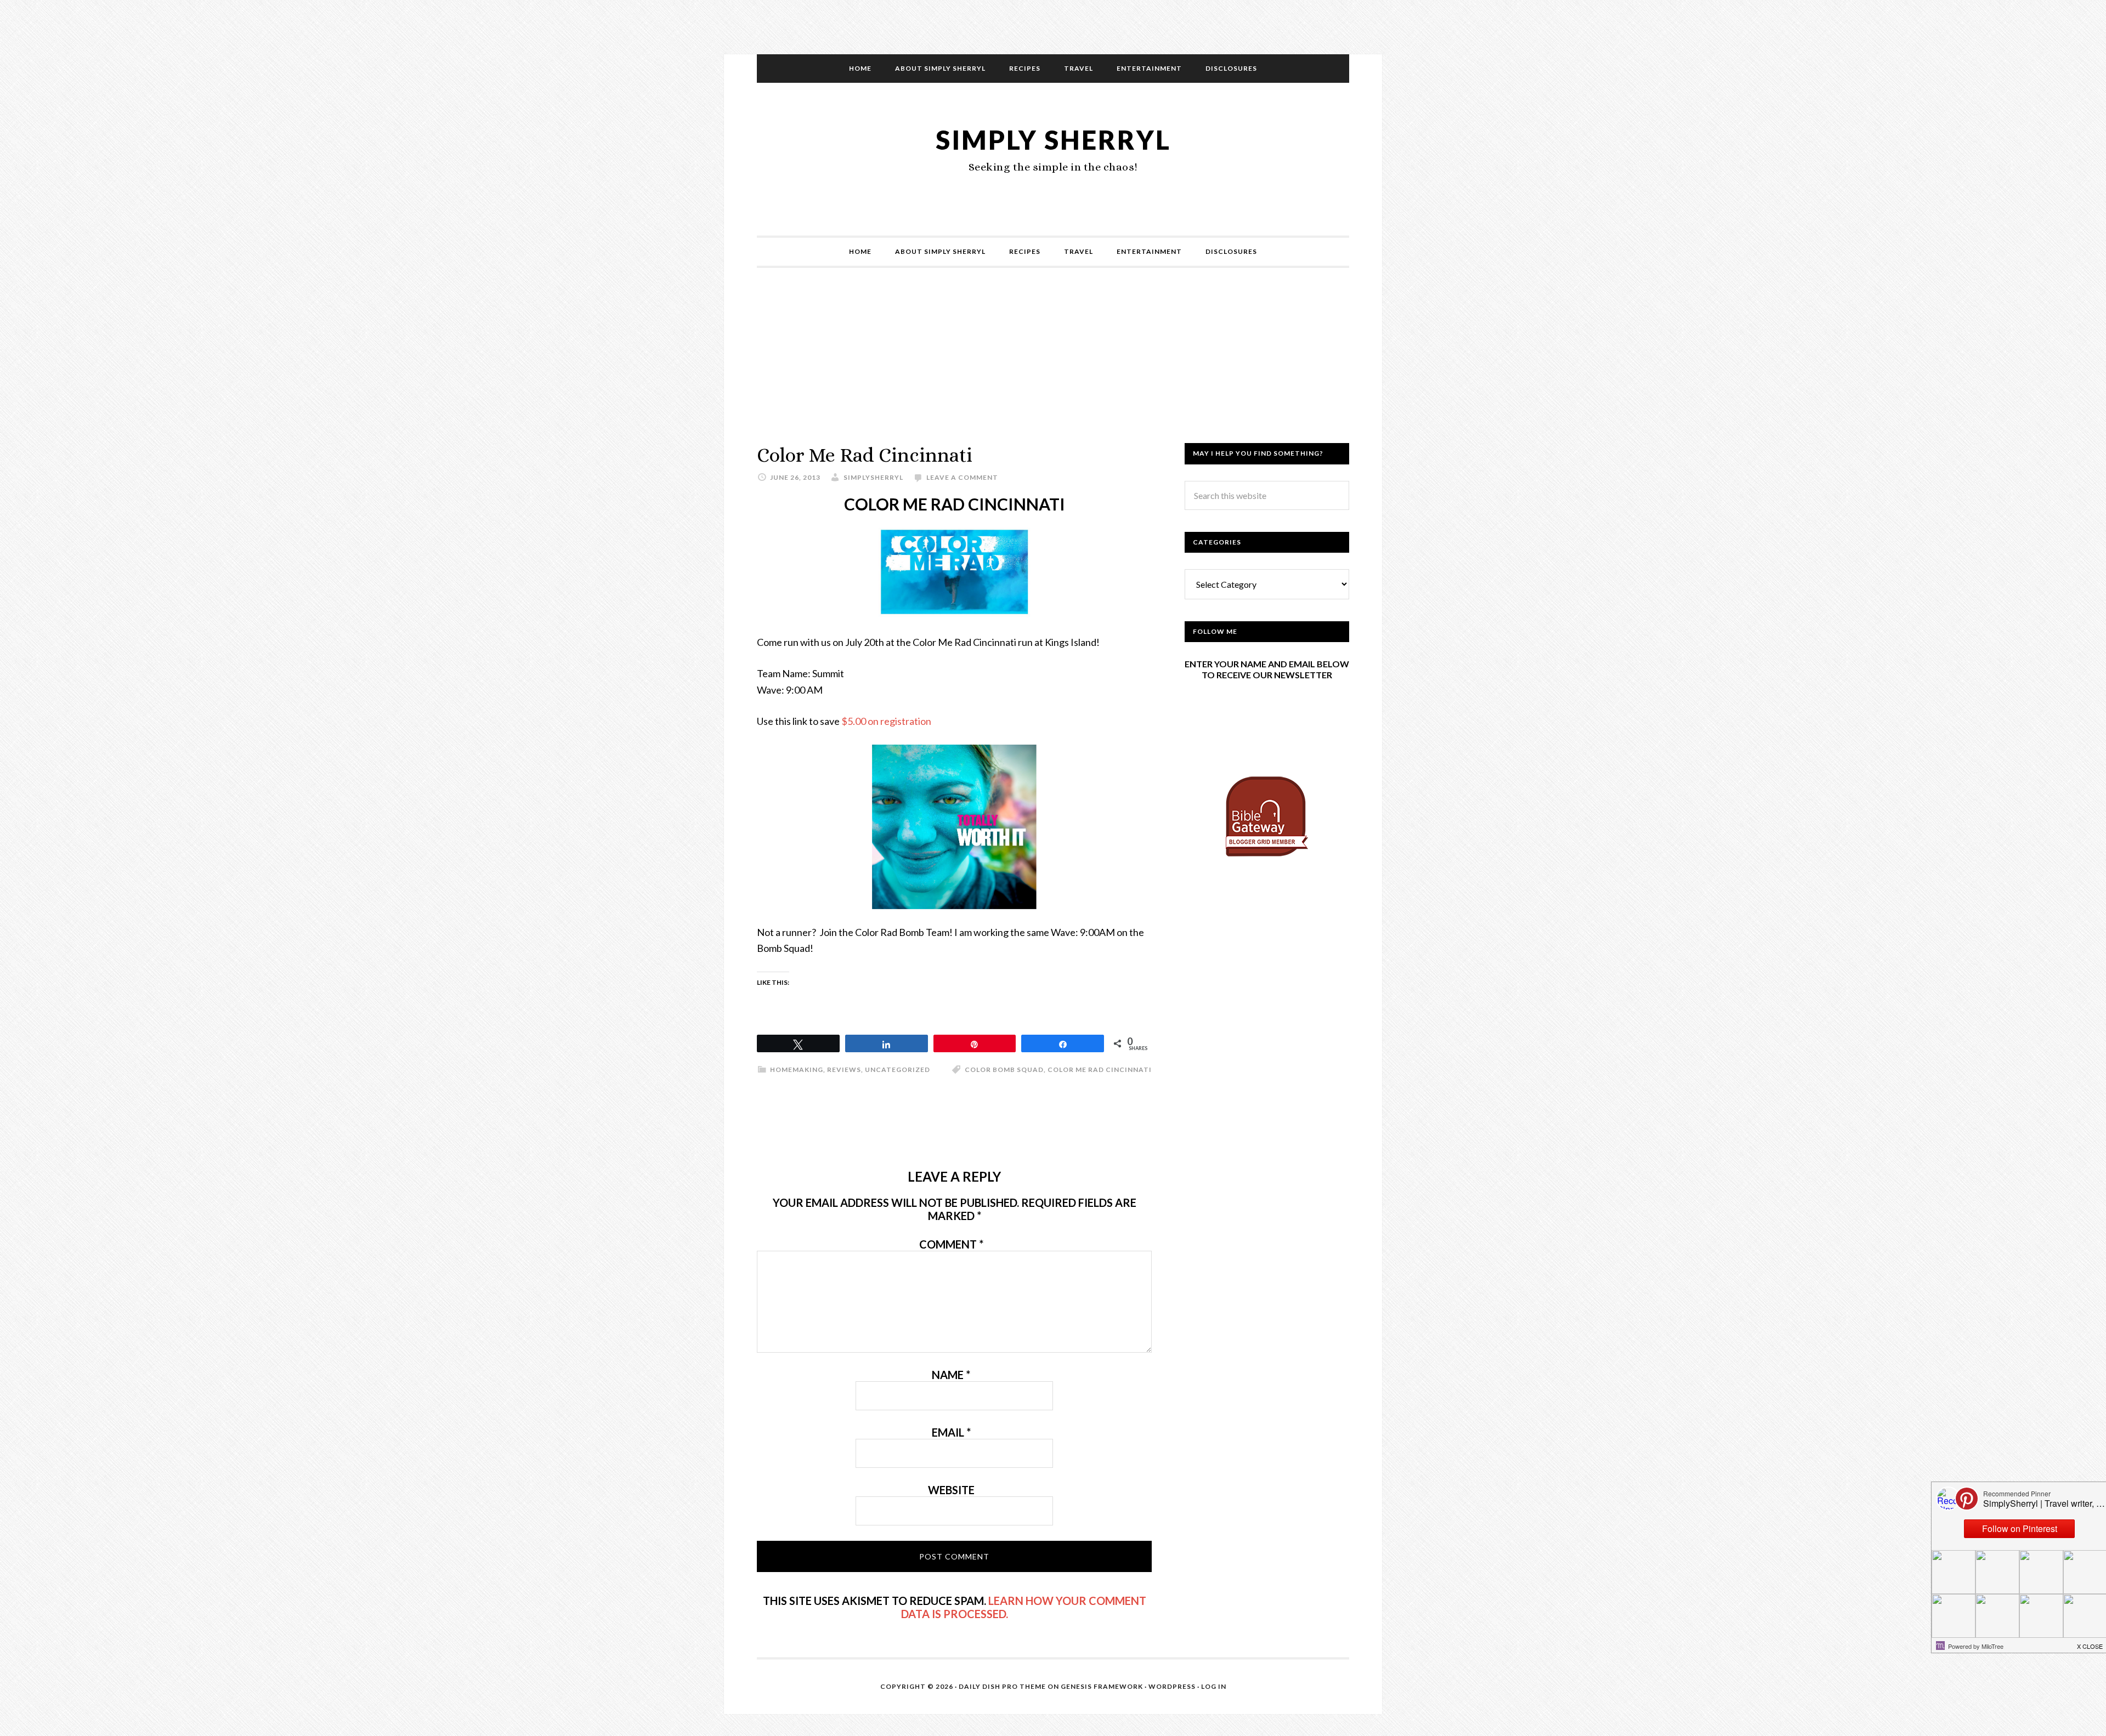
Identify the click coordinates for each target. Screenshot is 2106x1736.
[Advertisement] (1053, 366)
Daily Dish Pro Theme (1002, 1686)
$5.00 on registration (886, 721)
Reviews (844, 1070)
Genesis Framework (1102, 1686)
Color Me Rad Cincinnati (1100, 1070)
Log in (1214, 1686)
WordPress (1172, 1686)
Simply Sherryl (1053, 140)
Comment (951, 1244)
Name (951, 1375)
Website (951, 1490)
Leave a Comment (962, 477)
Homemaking (797, 1070)
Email (951, 1432)
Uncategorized (898, 1070)
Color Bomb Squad (1004, 1070)
